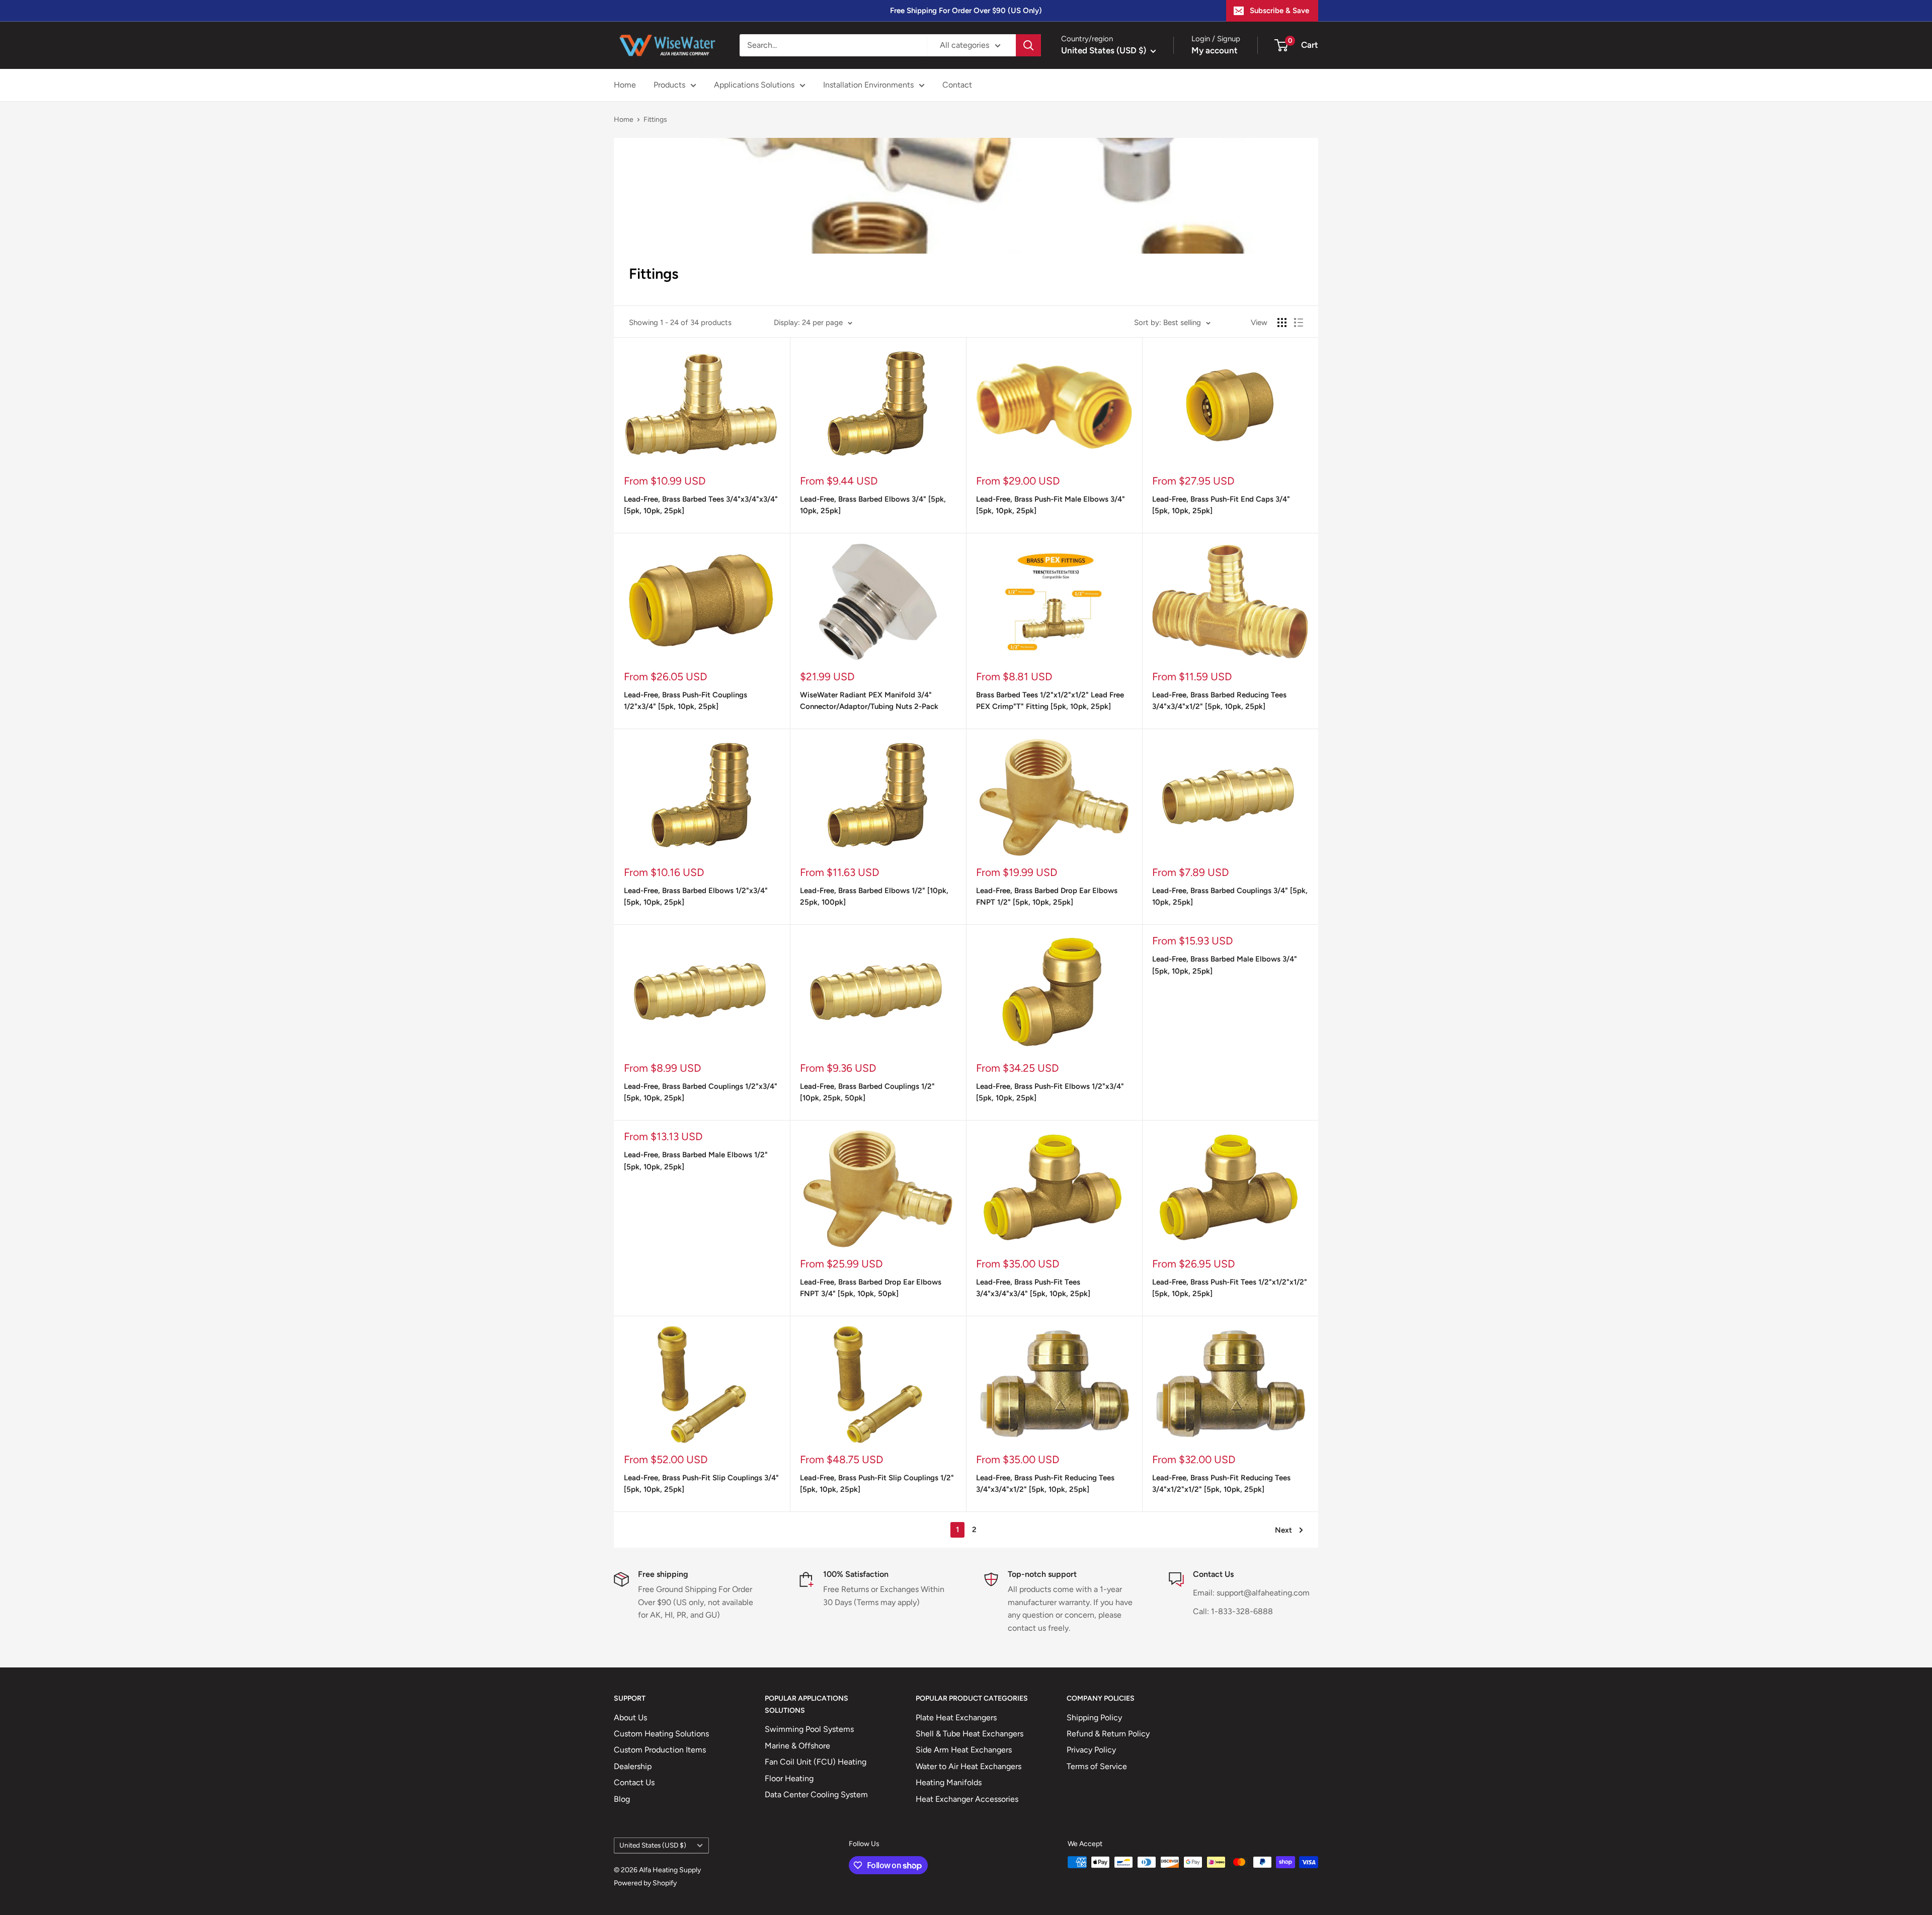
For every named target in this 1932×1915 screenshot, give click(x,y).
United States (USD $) (653, 1845)
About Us (630, 1718)
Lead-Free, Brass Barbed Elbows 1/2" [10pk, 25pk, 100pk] (874, 896)
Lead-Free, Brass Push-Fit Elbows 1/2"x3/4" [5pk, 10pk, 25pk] (1050, 1092)
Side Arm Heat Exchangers (964, 1750)
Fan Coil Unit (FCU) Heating (816, 1762)
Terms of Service (1097, 1766)
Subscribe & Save (1279, 11)
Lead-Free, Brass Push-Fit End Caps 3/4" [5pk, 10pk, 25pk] (1221, 505)
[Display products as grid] (1282, 323)
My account (1215, 50)
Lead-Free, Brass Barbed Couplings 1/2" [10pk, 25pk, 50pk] (867, 1092)
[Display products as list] (1299, 323)
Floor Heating (789, 1778)
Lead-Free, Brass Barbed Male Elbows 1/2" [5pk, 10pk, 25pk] (696, 1161)
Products (669, 85)
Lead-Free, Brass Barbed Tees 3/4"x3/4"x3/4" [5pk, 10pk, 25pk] (701, 505)
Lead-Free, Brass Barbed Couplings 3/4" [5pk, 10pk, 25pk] (1230, 896)
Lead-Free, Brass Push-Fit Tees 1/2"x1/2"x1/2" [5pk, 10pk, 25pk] (1230, 1288)
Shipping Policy (1094, 1718)
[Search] (1028, 45)
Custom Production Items (660, 1750)
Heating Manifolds (949, 1782)
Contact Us (634, 1782)
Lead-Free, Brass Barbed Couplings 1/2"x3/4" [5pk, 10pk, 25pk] (701, 1092)
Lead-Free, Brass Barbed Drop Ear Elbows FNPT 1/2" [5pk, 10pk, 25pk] (1047, 896)
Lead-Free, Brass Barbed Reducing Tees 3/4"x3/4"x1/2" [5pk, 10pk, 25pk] (1219, 701)
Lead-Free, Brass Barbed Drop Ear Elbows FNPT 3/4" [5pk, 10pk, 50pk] (871, 1288)
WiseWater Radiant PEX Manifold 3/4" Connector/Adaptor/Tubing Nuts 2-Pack (869, 701)
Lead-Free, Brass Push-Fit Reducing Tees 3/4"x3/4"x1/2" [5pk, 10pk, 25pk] (1045, 1484)
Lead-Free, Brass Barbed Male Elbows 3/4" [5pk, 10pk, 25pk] (1225, 965)
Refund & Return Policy (1108, 1734)
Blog (622, 1799)
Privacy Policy (1091, 1750)
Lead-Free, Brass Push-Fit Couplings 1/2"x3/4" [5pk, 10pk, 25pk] (686, 701)
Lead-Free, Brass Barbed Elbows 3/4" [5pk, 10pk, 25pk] (873, 505)
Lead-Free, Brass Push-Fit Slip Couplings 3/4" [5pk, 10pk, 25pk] (701, 1484)
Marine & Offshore (797, 1746)
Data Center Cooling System (816, 1794)
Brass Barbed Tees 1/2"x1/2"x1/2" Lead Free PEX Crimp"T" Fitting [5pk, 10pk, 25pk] (1050, 701)
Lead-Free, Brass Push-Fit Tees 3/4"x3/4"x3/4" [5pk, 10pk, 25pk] (1033, 1288)
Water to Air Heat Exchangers (969, 1766)
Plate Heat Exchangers (956, 1718)
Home (625, 85)
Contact (957, 85)
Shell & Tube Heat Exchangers (970, 1734)
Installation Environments (868, 85)
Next (1283, 1530)
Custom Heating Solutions (661, 1734)
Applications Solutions (754, 85)
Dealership (633, 1766)
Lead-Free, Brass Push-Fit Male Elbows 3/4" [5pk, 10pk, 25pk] (1051, 505)
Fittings (655, 119)
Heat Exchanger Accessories (967, 1799)
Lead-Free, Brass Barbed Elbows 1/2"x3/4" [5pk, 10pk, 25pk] (696, 896)
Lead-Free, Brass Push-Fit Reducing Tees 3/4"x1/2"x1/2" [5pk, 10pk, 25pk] (1221, 1484)
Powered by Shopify (645, 1883)
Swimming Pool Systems (809, 1729)
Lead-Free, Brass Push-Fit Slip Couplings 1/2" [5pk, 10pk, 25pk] (877, 1484)
